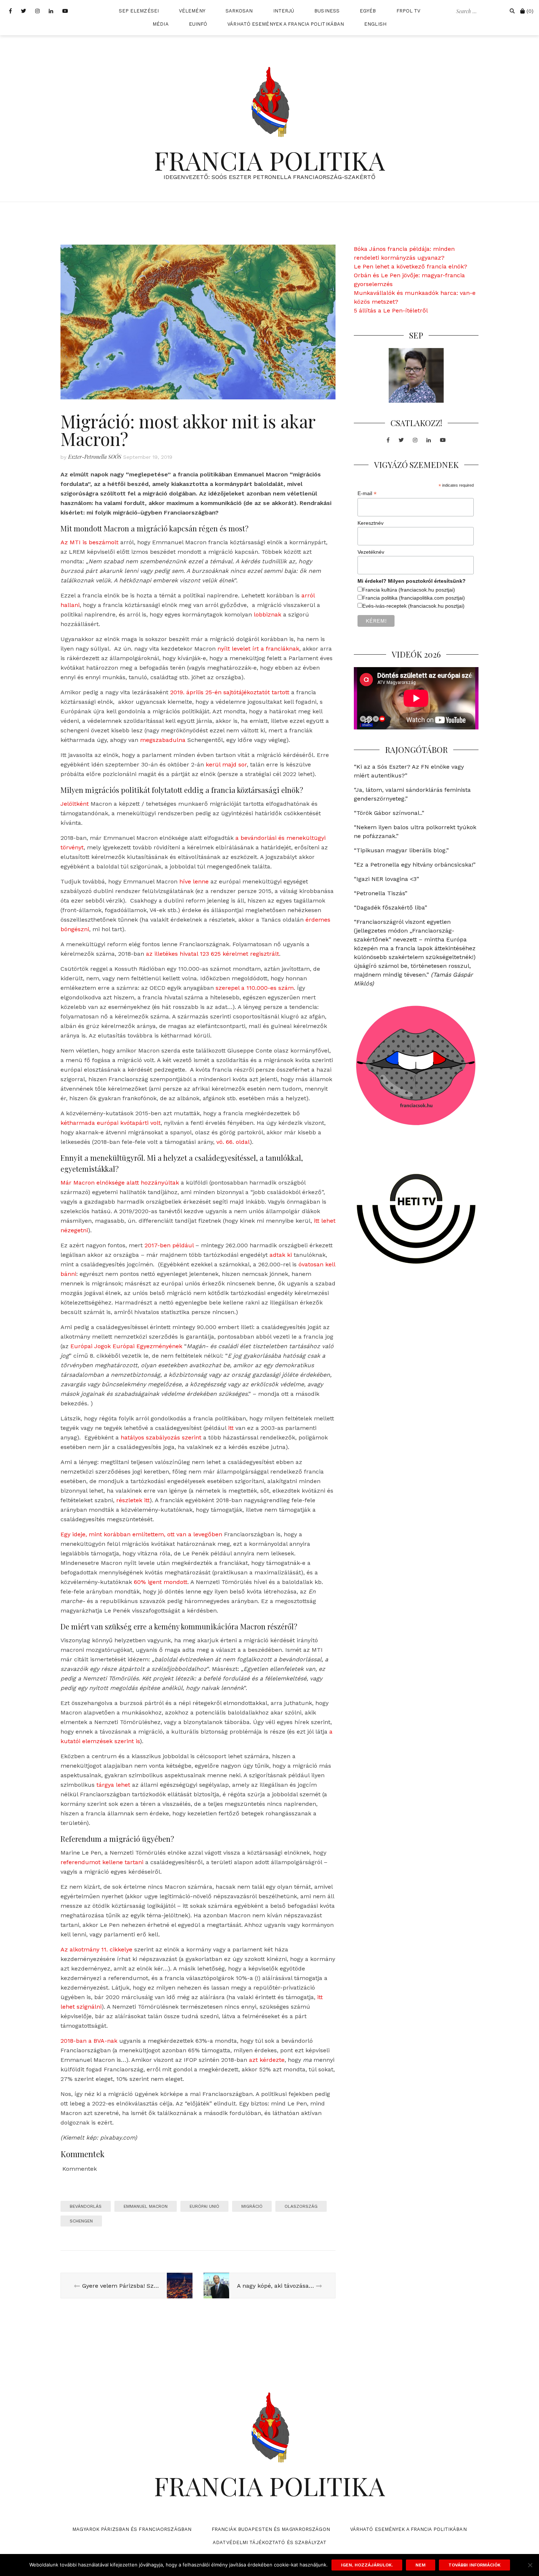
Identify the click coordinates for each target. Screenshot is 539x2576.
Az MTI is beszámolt (89, 542)
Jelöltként (75, 804)
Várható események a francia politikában (286, 24)
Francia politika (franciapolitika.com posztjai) (414, 598)
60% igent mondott (161, 1582)
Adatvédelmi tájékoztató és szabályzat (269, 2542)
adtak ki (281, 1255)
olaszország (301, 2206)
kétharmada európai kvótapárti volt (111, 1123)
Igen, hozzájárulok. (367, 2565)
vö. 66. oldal (233, 1142)
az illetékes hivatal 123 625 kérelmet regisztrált (212, 954)
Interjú (284, 11)
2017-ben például (169, 1245)
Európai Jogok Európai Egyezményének (126, 1346)
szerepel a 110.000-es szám (255, 988)
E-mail (367, 493)
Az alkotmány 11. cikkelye (96, 1949)
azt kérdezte (267, 2060)
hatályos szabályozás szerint (161, 1437)
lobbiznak (267, 614)
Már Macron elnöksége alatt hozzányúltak (120, 1183)
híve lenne (194, 881)
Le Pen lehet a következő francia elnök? (410, 266)
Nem (421, 2565)
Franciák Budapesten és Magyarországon (271, 2529)
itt (231, 1428)
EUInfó (198, 24)
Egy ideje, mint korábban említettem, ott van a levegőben (141, 1534)
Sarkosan (239, 11)
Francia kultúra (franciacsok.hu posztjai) (409, 590)
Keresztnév (371, 523)
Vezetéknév (371, 552)
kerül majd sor (226, 764)
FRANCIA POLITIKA (269, 160)
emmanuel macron (146, 2206)
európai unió (204, 2206)
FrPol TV (408, 11)
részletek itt (133, 1500)
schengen (81, 2221)
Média (161, 24)
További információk (474, 2565)
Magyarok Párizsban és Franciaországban (132, 2529)
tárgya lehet (113, 1785)
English (375, 24)
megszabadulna (163, 740)
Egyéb (368, 11)
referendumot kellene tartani (102, 1862)
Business (327, 11)
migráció (252, 2206)
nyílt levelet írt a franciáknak (258, 649)
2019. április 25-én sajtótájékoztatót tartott (230, 692)
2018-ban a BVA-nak (89, 2041)
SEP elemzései (139, 11)
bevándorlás (86, 2206)
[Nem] (530, 2565)
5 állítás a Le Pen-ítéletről (391, 310)
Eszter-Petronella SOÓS (95, 457)
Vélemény (192, 11)
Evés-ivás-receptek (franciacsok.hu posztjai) (413, 606)
